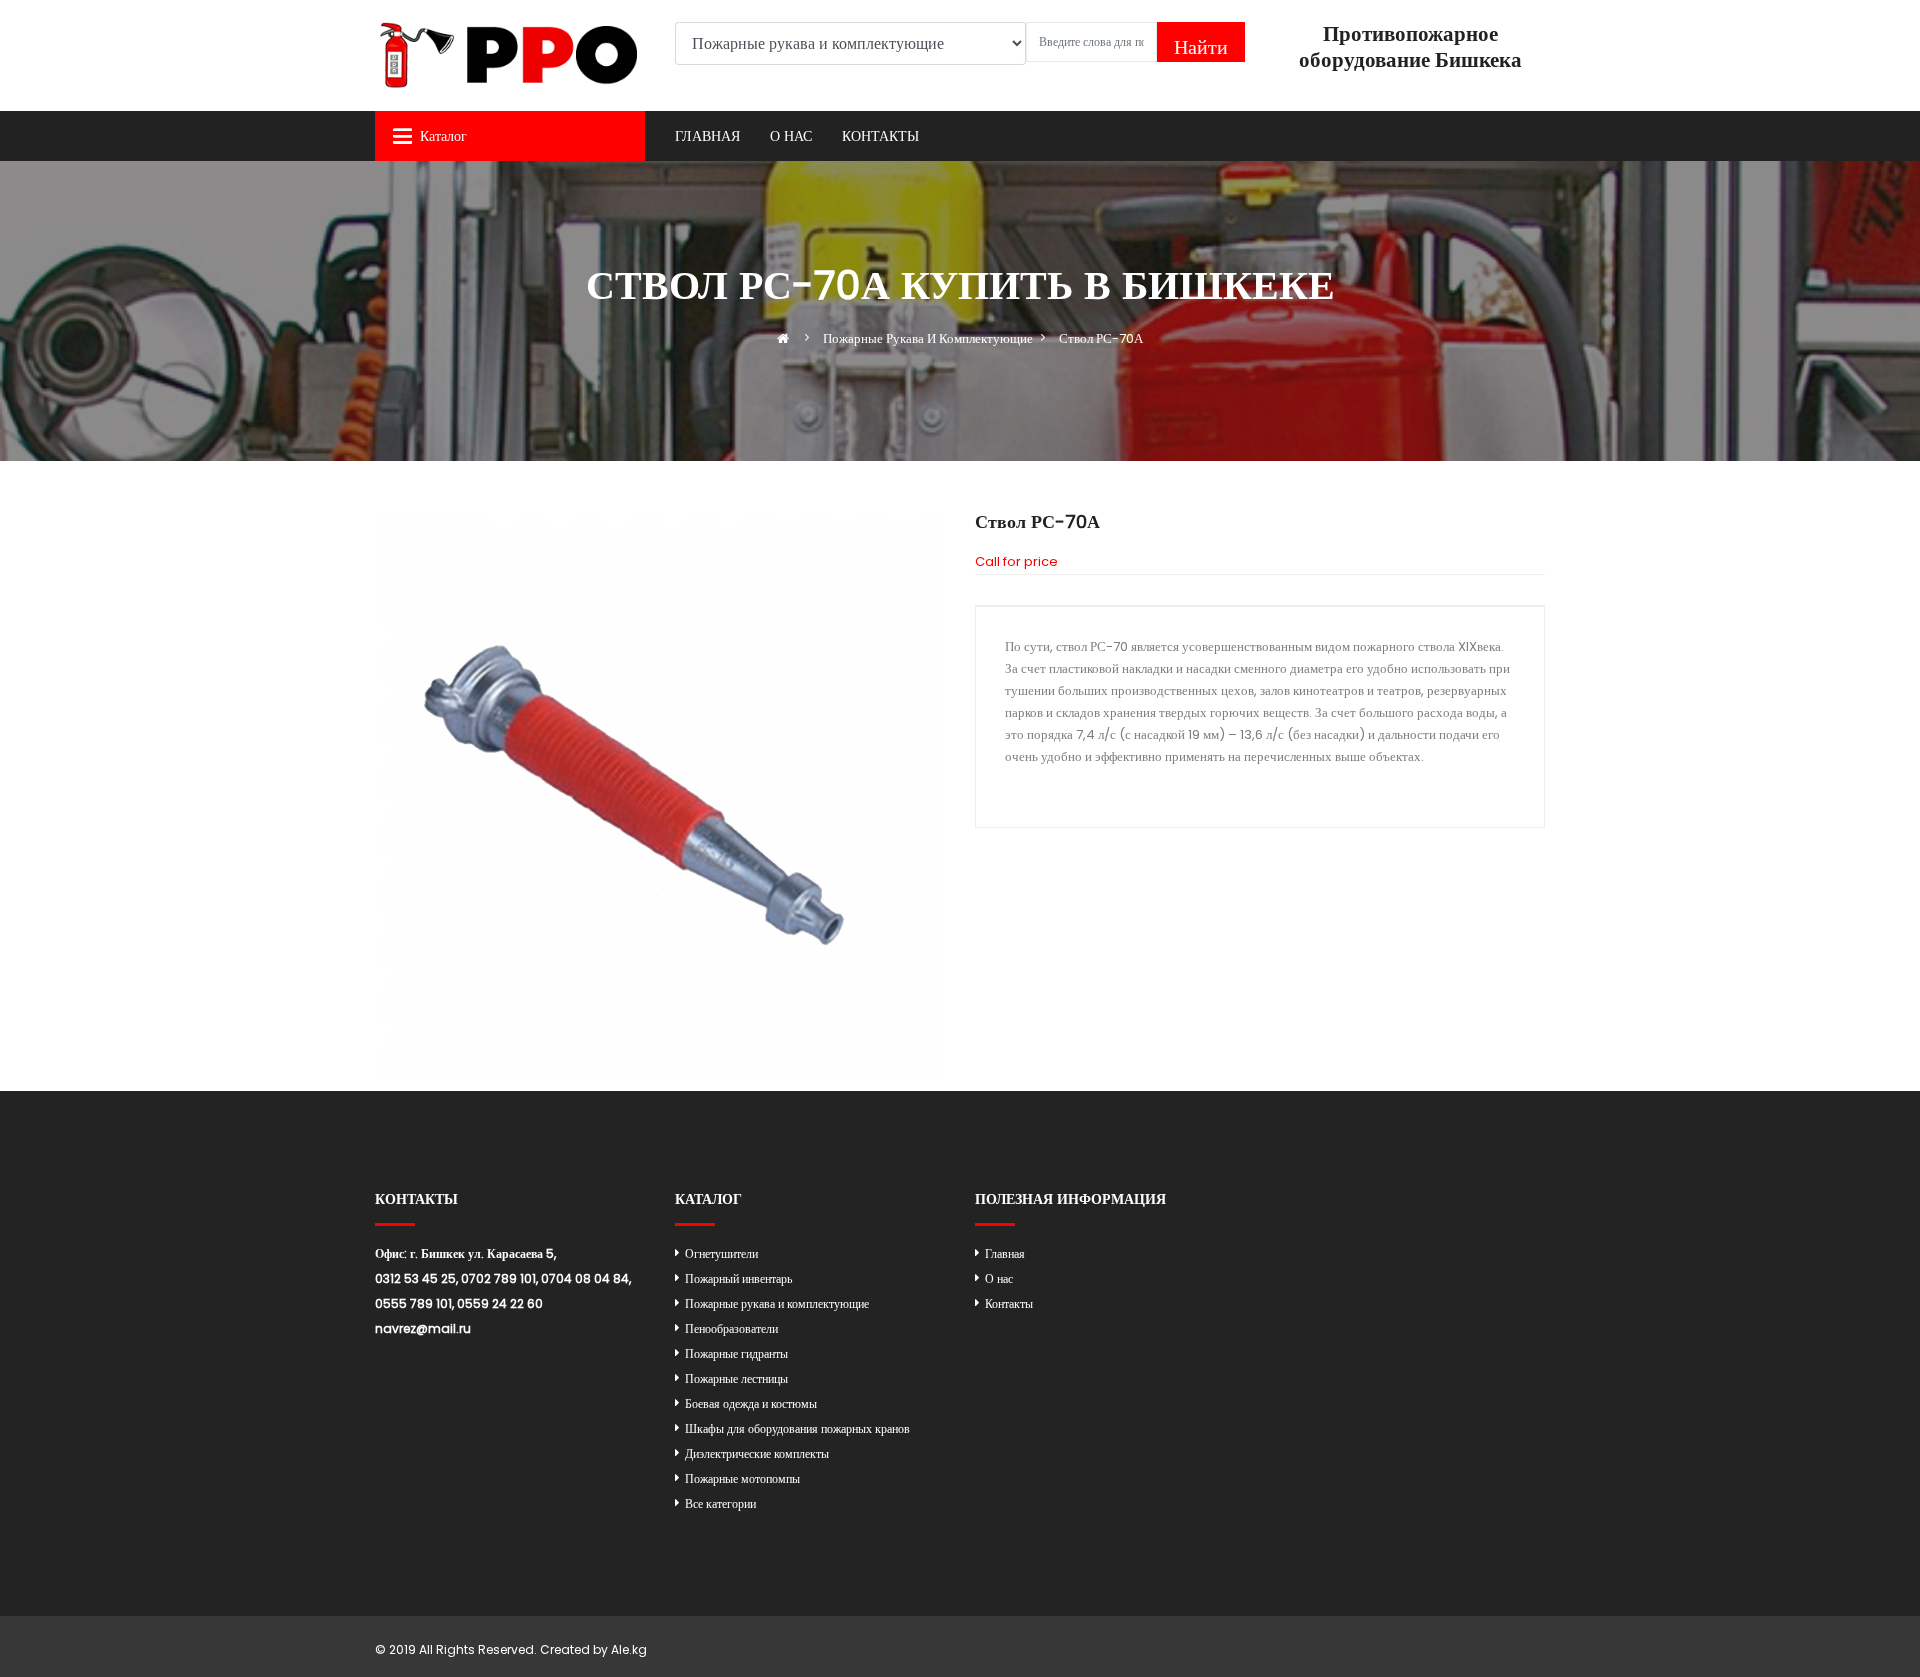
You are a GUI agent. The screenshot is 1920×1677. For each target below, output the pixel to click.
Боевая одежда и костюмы (751, 1403)
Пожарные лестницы (736, 1378)
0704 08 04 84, (586, 1278)
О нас (791, 136)
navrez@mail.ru (423, 1328)
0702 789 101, (499, 1278)
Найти (1201, 47)
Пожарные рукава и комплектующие (777, 1303)
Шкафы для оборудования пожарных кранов (797, 1428)
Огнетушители (721, 1253)
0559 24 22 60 (500, 1303)
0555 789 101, (414, 1303)
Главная (707, 136)
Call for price (1016, 561)
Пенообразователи (731, 1328)
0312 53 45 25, (416, 1278)
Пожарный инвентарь (738, 1278)
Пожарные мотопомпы (742, 1478)
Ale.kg (629, 1649)
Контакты (880, 136)
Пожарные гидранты (736, 1353)
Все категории (720, 1503)
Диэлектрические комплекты (757, 1453)
